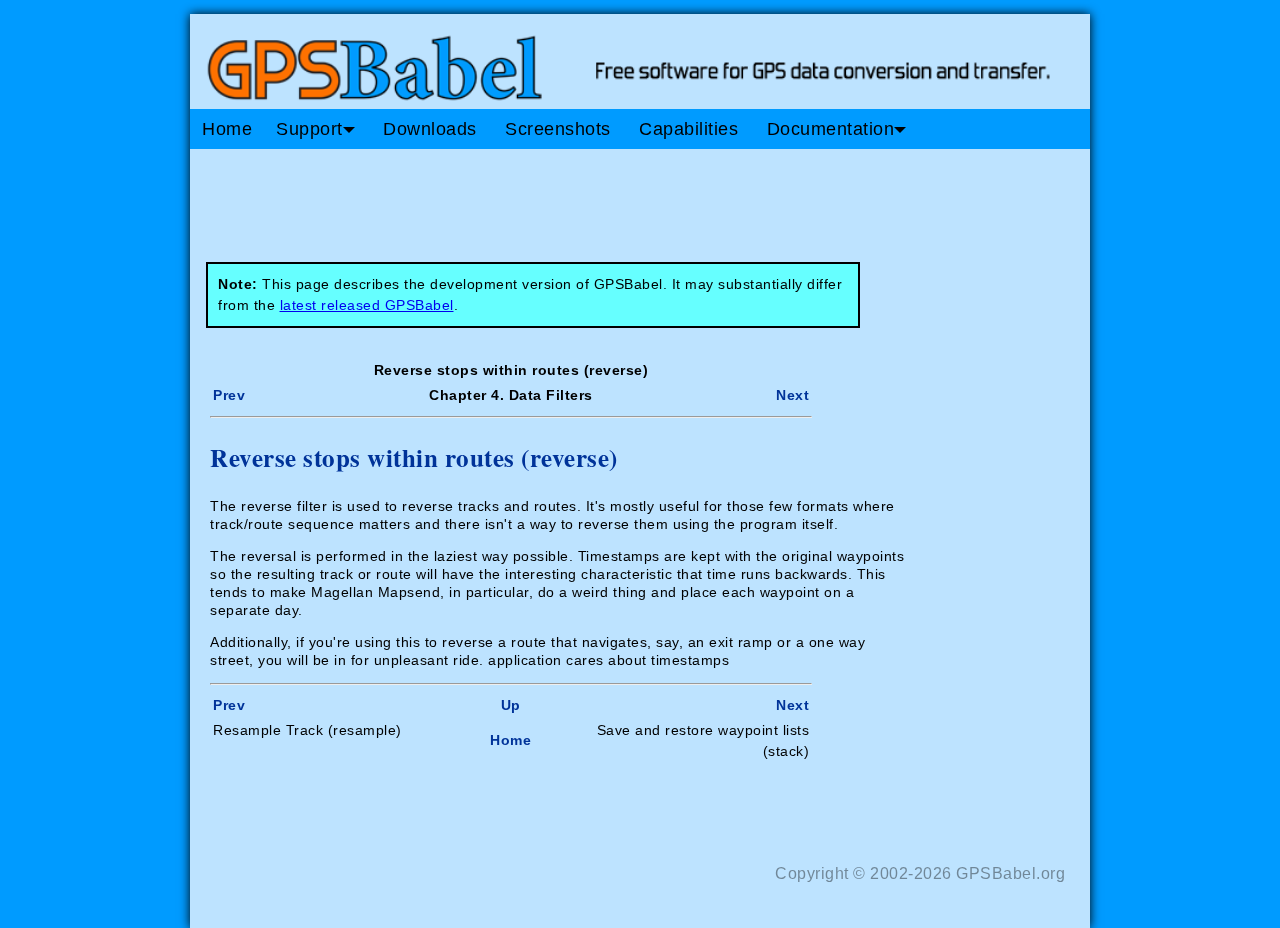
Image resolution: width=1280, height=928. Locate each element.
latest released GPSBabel (367, 305)
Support (309, 129)
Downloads (430, 129)
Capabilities (688, 129)
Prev (229, 395)
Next (792, 395)
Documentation (831, 129)
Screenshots (558, 129)
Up (511, 705)
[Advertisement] (570, 198)
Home (227, 129)
